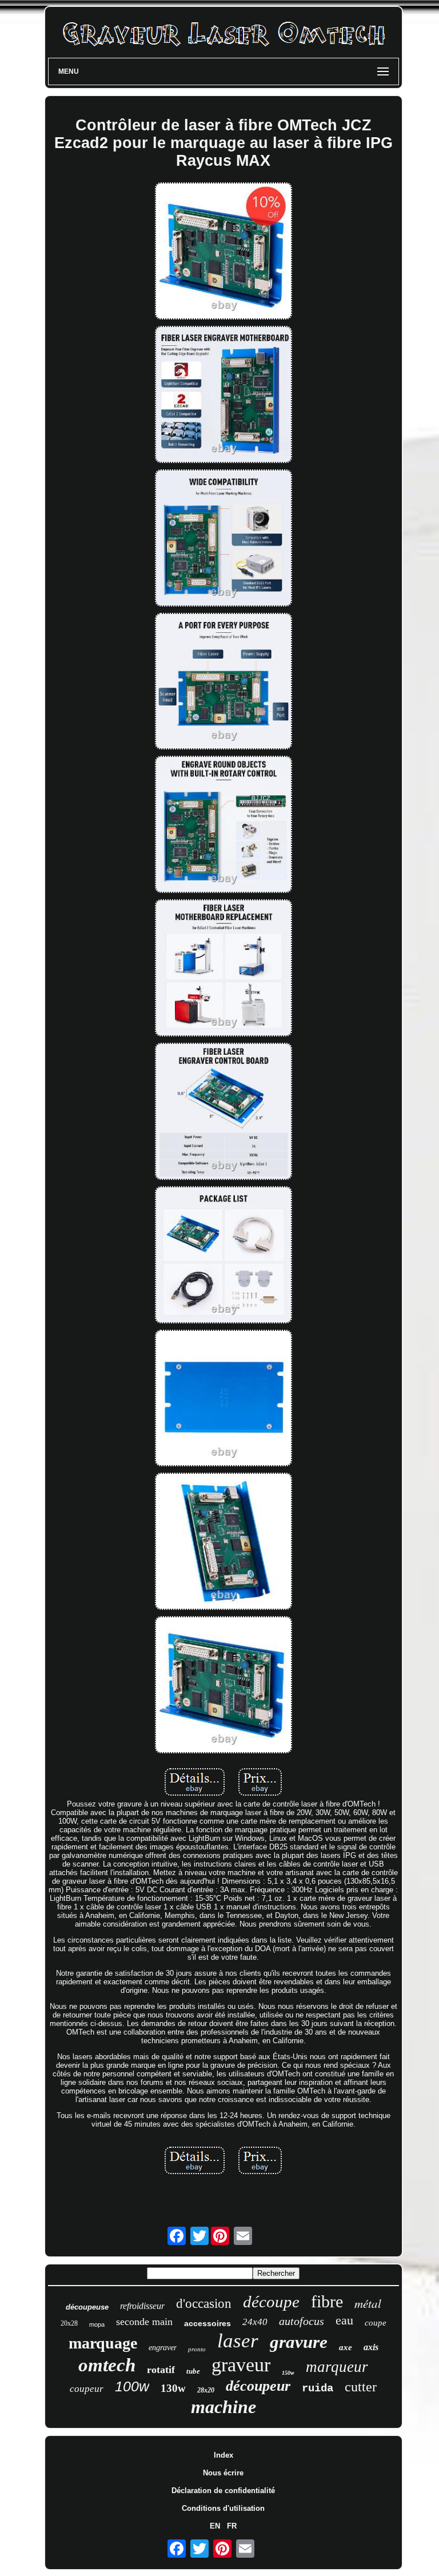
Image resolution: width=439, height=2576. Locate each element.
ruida (318, 2388)
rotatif (161, 2370)
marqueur (337, 2367)
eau (344, 2320)
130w (173, 2388)
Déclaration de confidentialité (223, 2491)
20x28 (69, 2323)
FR (232, 2526)
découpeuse (87, 2307)
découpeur (258, 2386)
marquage (103, 2343)
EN (215, 2526)
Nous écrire (223, 2473)
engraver (163, 2348)
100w (132, 2386)
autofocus (302, 2321)
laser (238, 2341)
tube (193, 2371)
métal (368, 2303)
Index (224, 2455)
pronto (197, 2349)
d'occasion (204, 2304)
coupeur (87, 2389)
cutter (361, 2387)
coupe (376, 2323)
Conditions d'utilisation (223, 2508)
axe (346, 2347)
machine (224, 2407)
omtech (107, 2365)
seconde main (144, 2322)
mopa (97, 2324)
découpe (271, 2302)
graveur (241, 2365)
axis (371, 2347)
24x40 (255, 2322)
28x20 (206, 2390)
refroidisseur (142, 2306)
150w (288, 2373)
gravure (299, 2342)
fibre (327, 2301)
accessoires (207, 2323)
